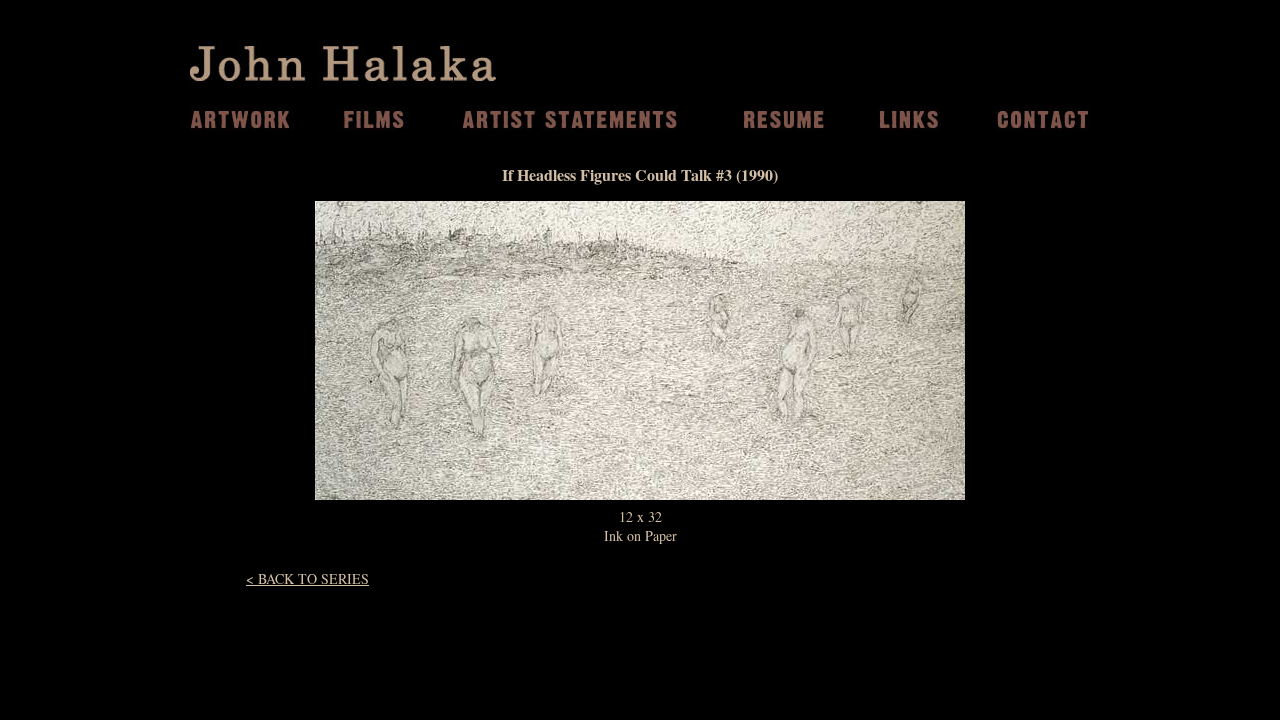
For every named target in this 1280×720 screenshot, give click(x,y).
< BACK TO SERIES (307, 578)
